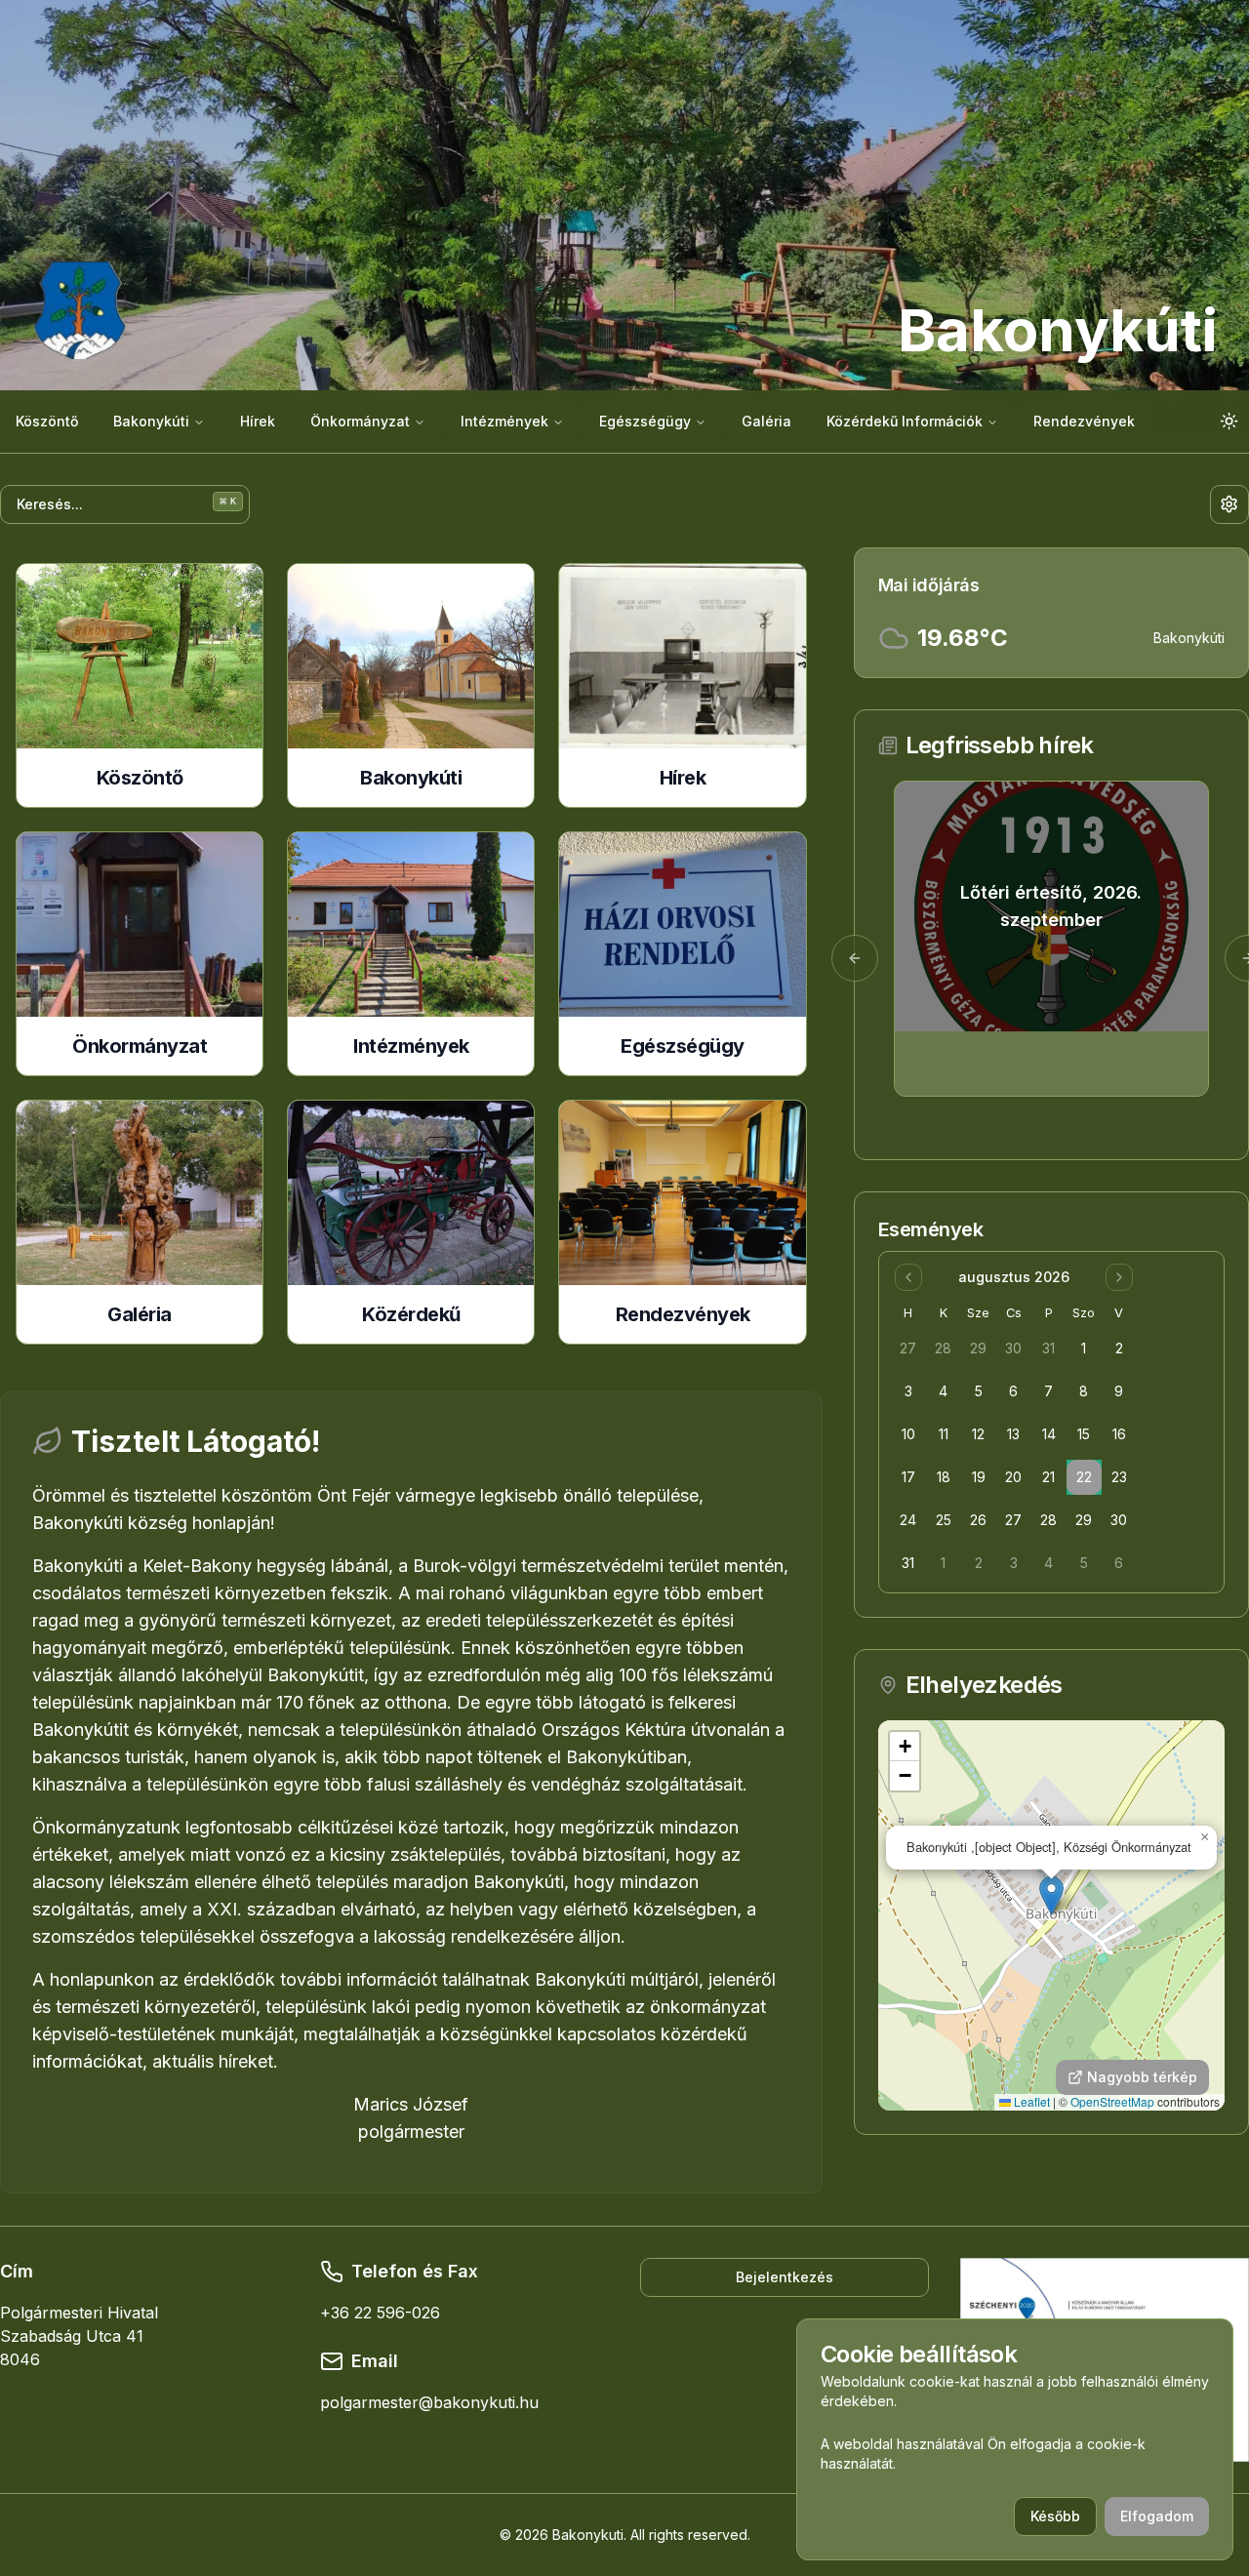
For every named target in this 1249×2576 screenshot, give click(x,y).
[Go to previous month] (908, 1277)
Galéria (766, 421)
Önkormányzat (360, 421)
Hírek (258, 421)
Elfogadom (1157, 2516)
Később (1055, 2516)
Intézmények (504, 421)
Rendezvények (1084, 421)
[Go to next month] (1119, 1277)
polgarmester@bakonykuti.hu (429, 2402)
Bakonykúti (151, 421)
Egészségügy (645, 421)
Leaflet (1030, 2101)
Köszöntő (47, 421)
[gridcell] (908, 1348)
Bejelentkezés (785, 2277)
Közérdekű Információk (905, 421)
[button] (1051, 1895)
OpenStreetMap (1112, 2101)
